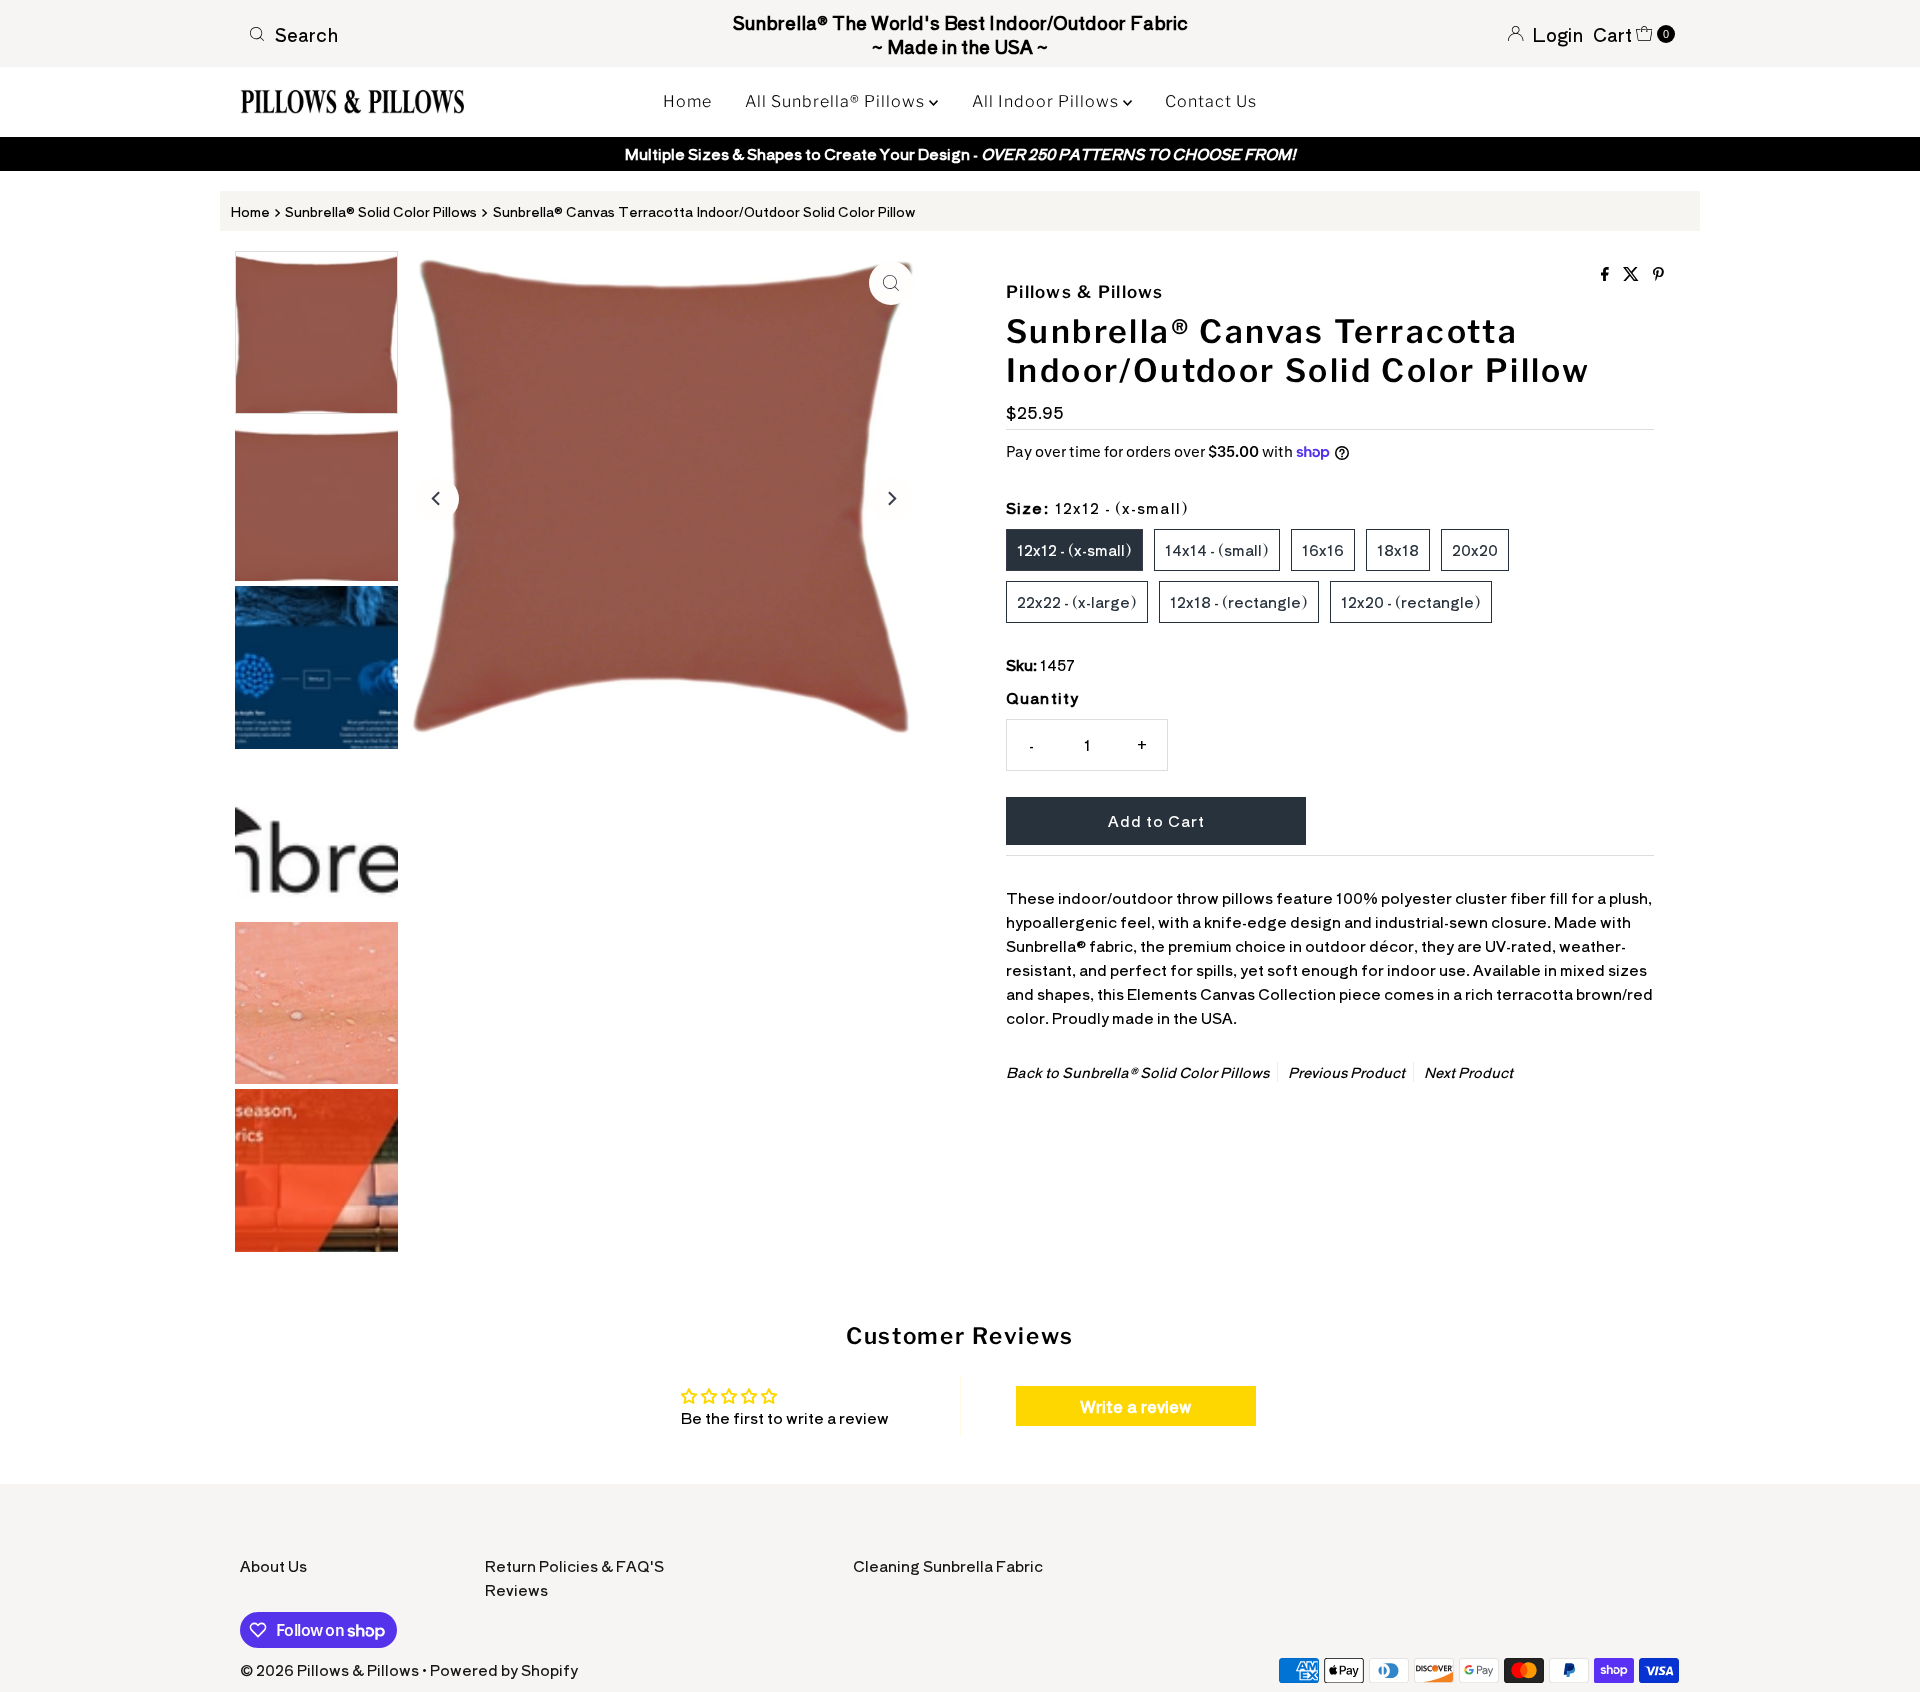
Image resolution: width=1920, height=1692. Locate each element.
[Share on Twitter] (1633, 274)
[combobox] (474, 34)
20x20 (1475, 549)
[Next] (891, 499)
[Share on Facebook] (1607, 274)
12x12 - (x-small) (1074, 549)
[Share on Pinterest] (1658, 274)
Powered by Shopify (504, 1669)
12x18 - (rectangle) (1239, 601)
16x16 (1323, 549)
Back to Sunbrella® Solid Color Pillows (1137, 1072)
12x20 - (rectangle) (1411, 601)
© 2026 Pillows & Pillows (329, 1669)
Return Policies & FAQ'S (574, 1565)
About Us (273, 1565)
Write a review (1135, 1406)
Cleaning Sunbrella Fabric (948, 1565)
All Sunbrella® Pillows (837, 101)
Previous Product (1346, 1072)
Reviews (516, 1589)
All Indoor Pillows (1047, 101)
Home (687, 101)
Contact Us (1211, 101)
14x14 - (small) (1217, 549)
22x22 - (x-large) (1077, 601)
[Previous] (437, 499)
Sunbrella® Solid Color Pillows (381, 211)
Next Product (1468, 1072)
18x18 (1398, 549)
